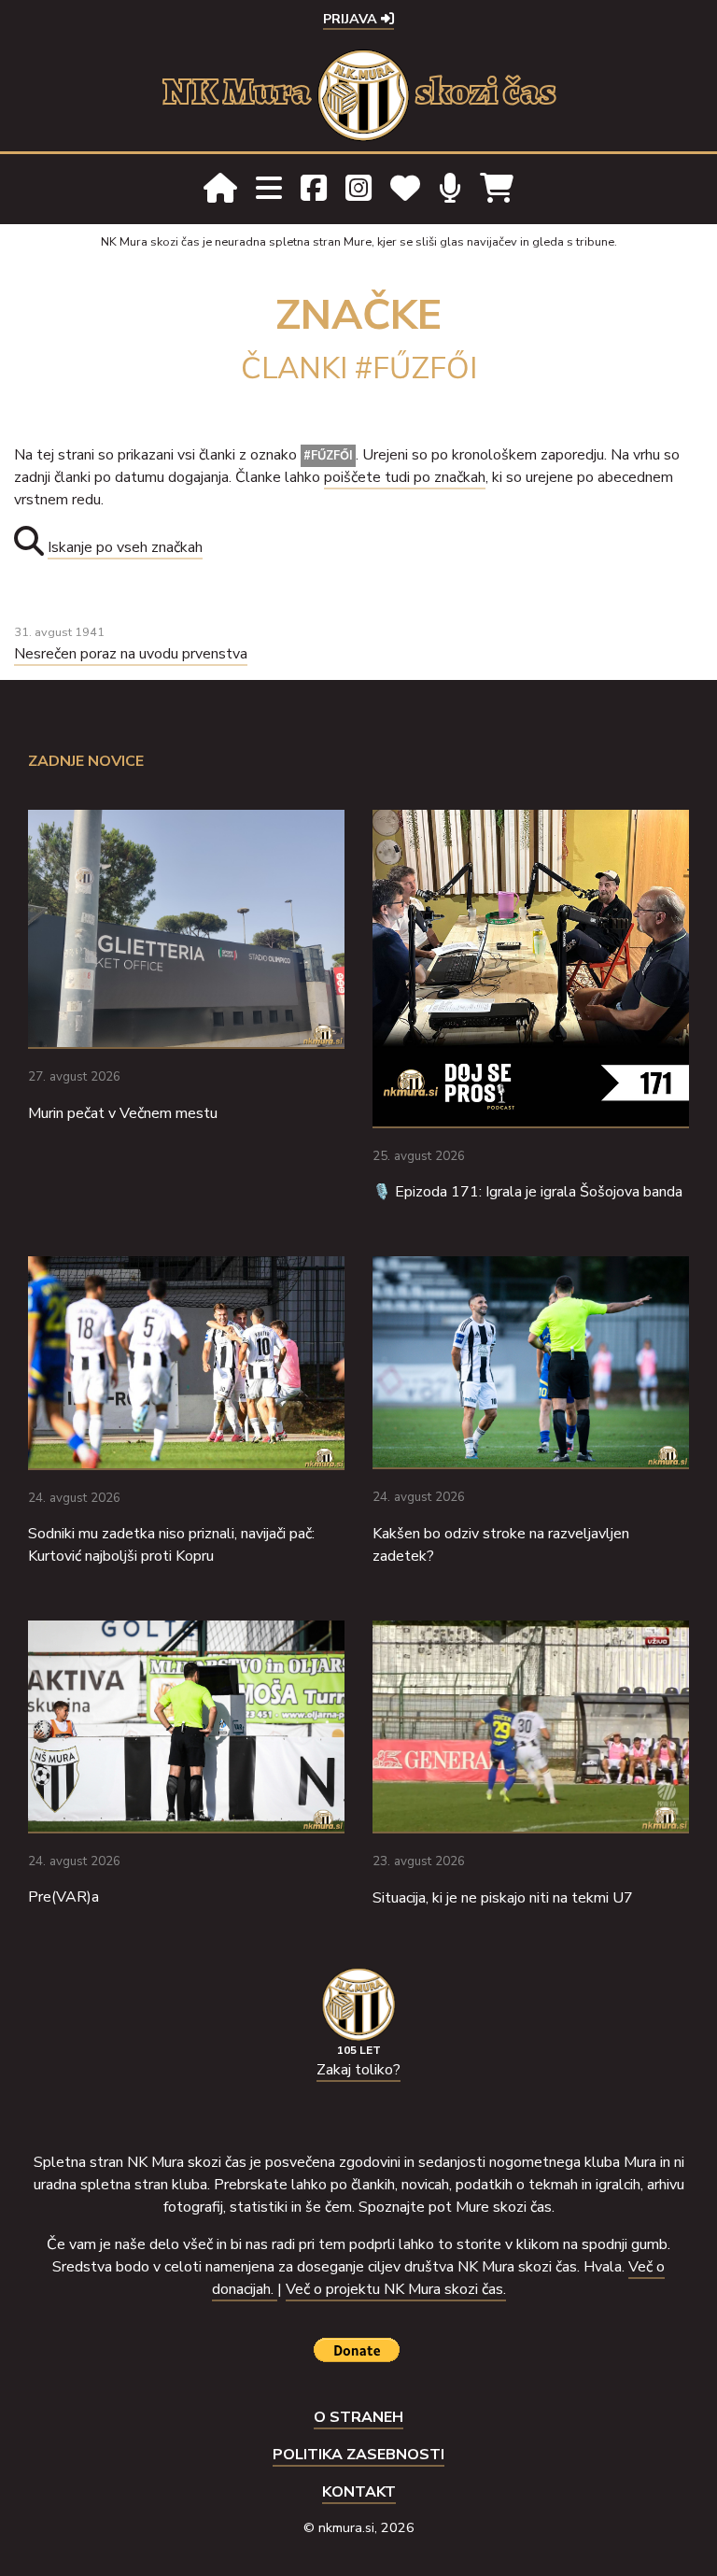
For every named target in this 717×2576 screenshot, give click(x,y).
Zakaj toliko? (358, 2070)
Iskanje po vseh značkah (125, 547)
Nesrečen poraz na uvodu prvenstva (131, 654)
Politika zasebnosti (358, 2455)
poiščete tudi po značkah (405, 477)
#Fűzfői (328, 456)
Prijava (352, 19)
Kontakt (359, 2492)
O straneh (358, 2417)
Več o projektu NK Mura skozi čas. (396, 2289)
